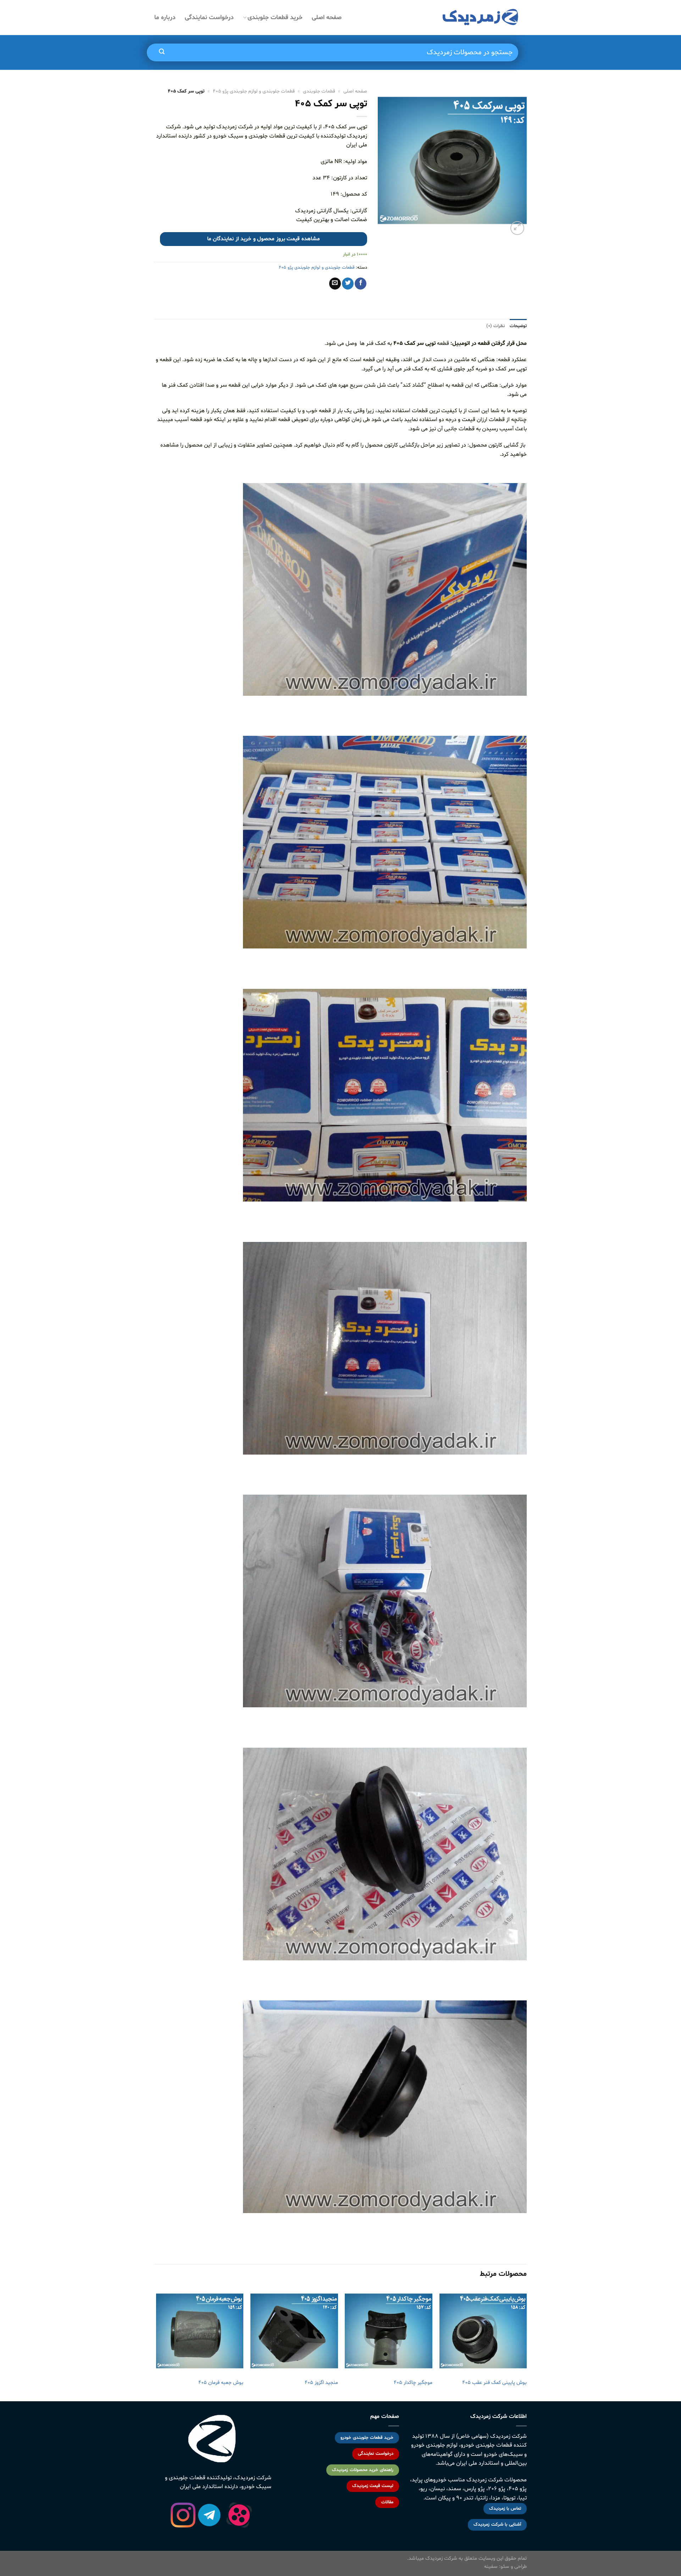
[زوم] (517, 228)
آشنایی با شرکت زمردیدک (497, 2525)
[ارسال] (162, 52)
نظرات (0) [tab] (495, 326)
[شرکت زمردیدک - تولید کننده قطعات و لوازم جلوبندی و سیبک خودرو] (481, 18)
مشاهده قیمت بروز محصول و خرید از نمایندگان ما (264, 239)
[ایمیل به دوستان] (335, 284)
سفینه (491, 2567)
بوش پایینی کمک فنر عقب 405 (494, 2383)
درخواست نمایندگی (209, 18)
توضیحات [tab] (518, 326)
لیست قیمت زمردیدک (373, 2486)
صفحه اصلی (327, 18)
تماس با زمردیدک (505, 2509)
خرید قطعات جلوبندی (275, 18)
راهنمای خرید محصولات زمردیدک (362, 2470)
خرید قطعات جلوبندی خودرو (367, 2438)
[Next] (156, 2344)
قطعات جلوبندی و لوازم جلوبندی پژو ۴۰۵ (254, 91)
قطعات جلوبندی (319, 91)
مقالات (387, 2502)
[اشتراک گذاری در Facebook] (361, 284)
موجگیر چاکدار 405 (413, 2383)
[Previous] (526, 2344)
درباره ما (165, 18)
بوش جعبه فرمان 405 (221, 2383)
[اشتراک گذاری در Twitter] (348, 284)
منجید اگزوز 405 (321, 2383)
